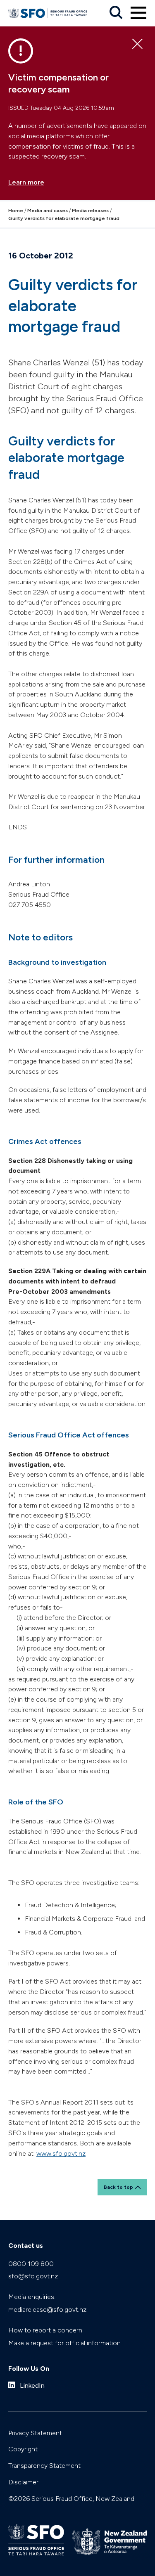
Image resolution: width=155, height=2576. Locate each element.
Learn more (26, 182)
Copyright (23, 2449)
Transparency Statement (44, 2466)
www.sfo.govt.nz (61, 2153)
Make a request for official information (64, 2343)
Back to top (118, 2187)
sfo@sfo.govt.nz (33, 2276)
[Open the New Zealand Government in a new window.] (110, 2542)
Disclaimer (23, 2482)
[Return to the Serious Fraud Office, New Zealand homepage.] (48, 13)
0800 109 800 (31, 2264)
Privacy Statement (35, 2433)
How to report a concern (45, 2330)
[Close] (137, 44)
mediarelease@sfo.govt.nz (47, 2310)
